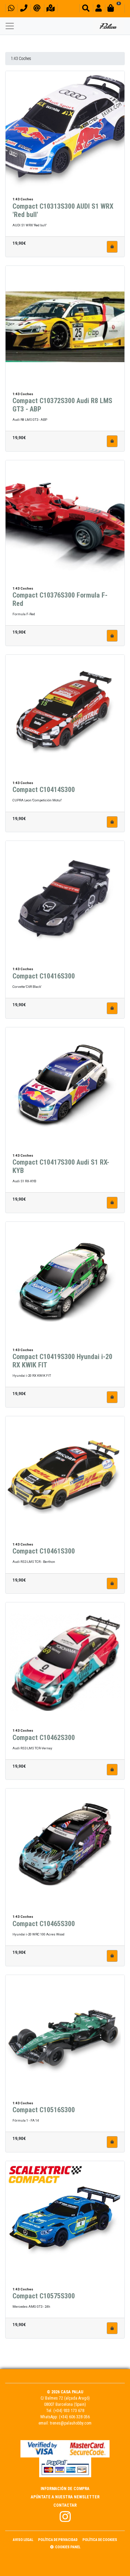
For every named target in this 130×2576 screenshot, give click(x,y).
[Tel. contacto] (24, 9)
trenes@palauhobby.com (71, 2423)
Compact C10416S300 (44, 976)
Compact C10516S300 (44, 2110)
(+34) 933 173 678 (69, 2411)
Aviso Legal (23, 2540)
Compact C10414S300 (44, 790)
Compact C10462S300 (44, 1738)
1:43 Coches (21, 59)
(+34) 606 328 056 (74, 2417)
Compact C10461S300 (44, 1551)
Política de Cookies (100, 2540)
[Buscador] (86, 9)
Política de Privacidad (58, 2540)
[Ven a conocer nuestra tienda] (51, 9)
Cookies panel (68, 2547)
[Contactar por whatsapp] (11, 9)
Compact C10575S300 (44, 2296)
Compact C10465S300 (44, 1924)
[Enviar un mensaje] (37, 9)
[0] (115, 9)
